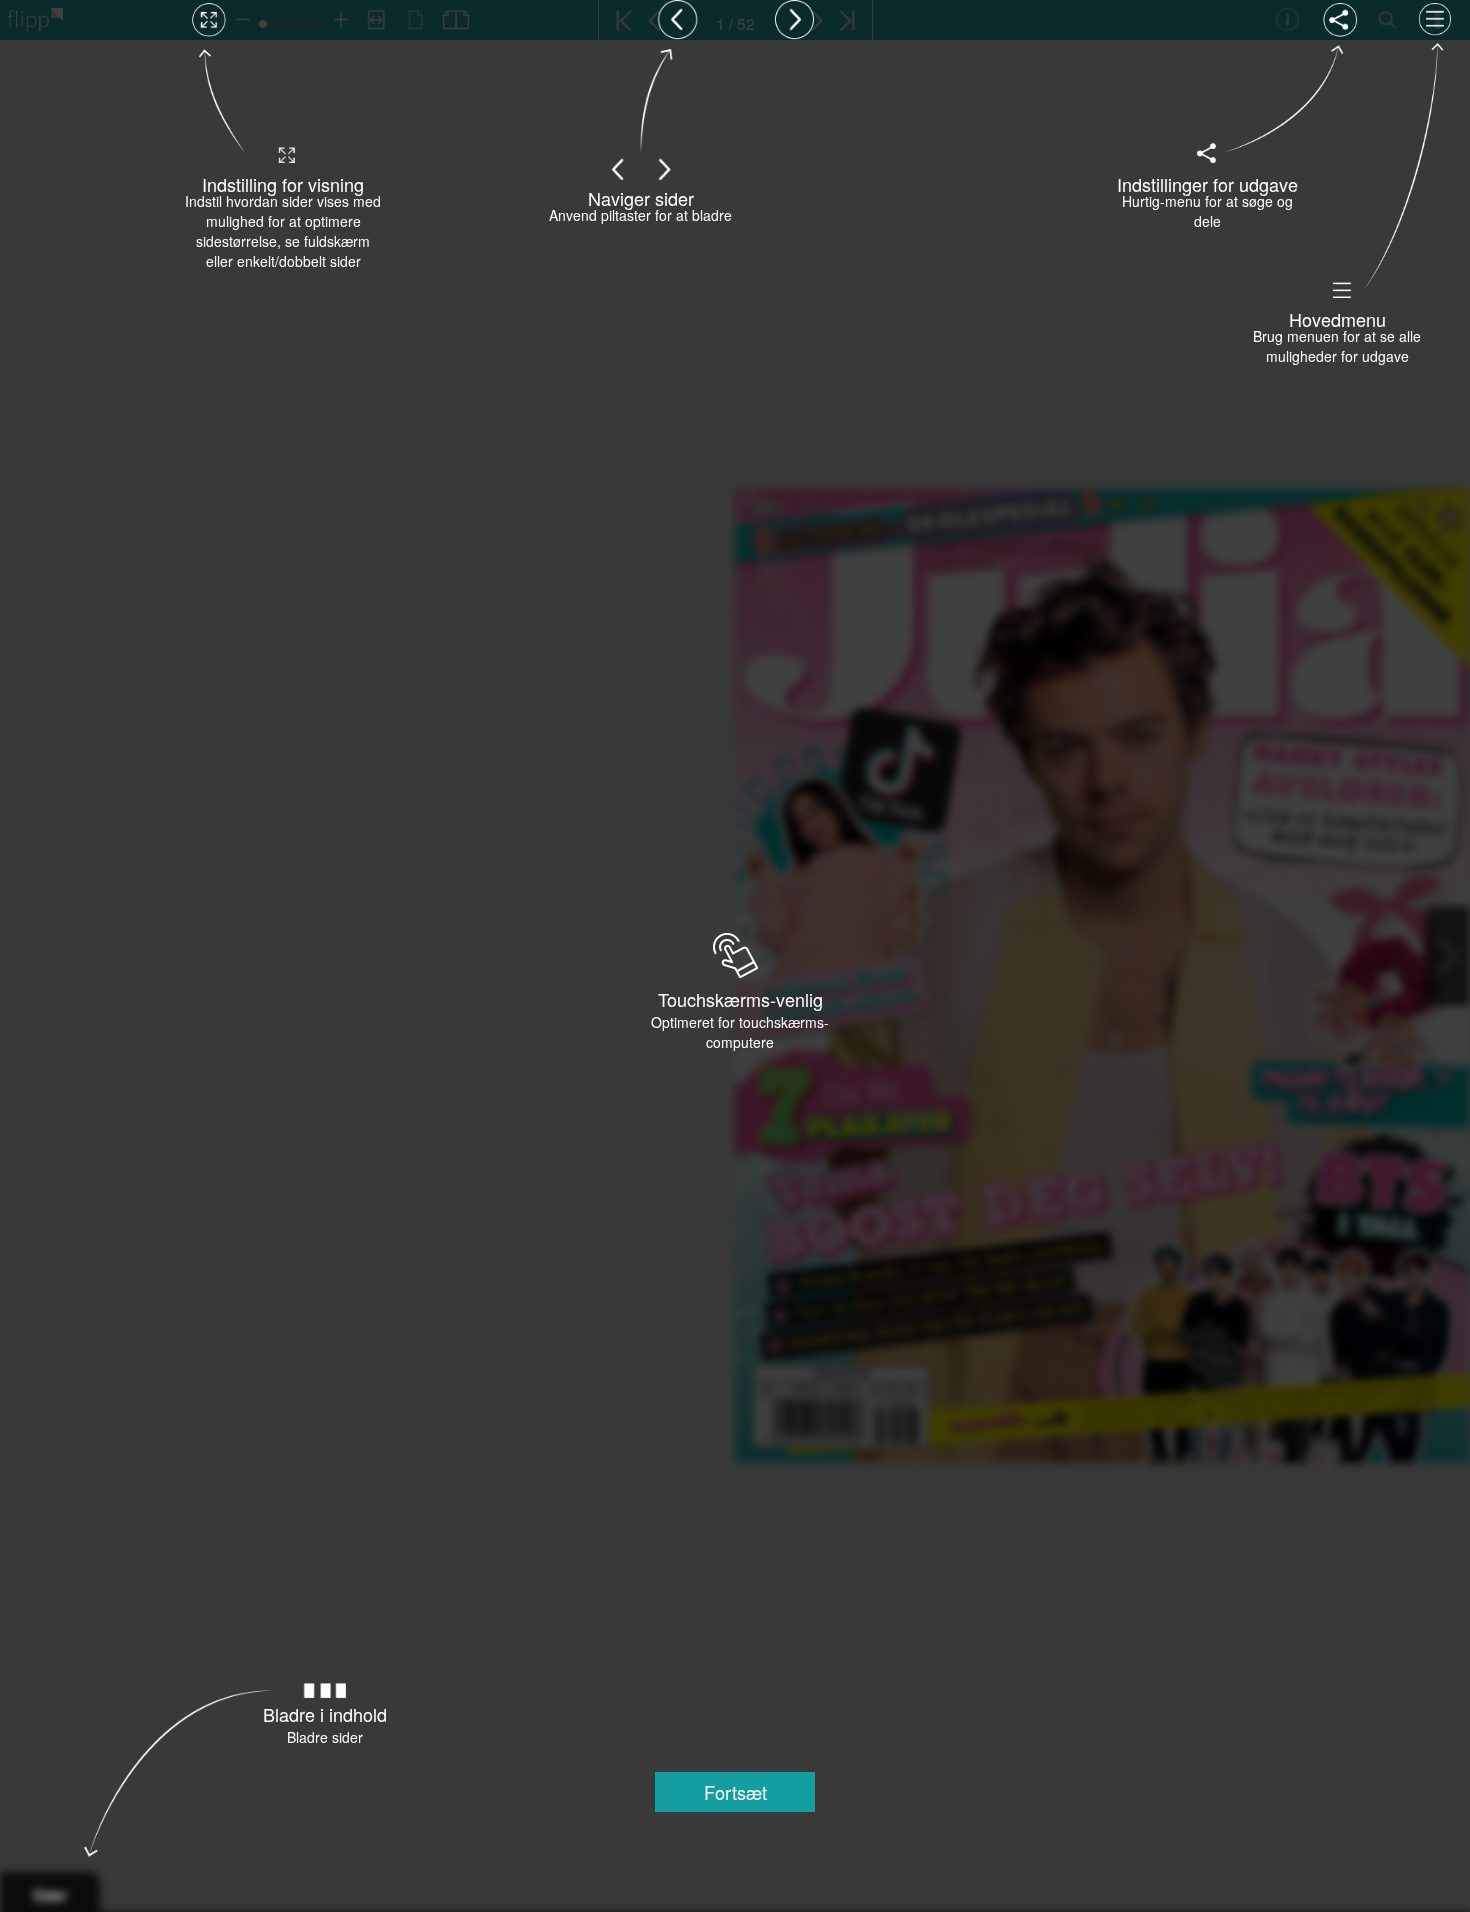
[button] (735, 1792)
